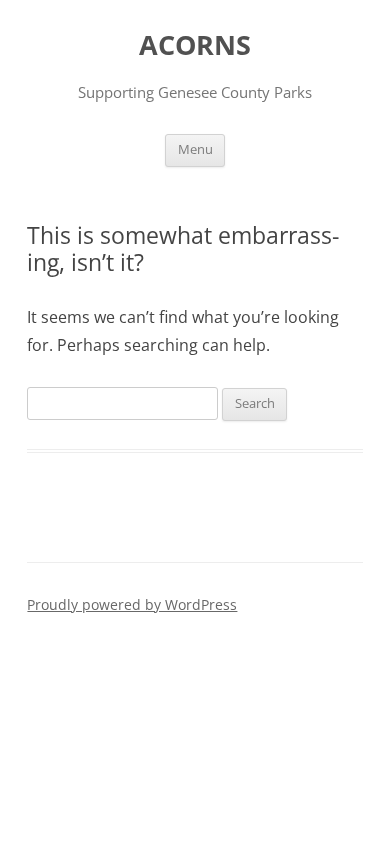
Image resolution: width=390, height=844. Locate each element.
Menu (195, 149)
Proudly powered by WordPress (132, 604)
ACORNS (195, 44)
